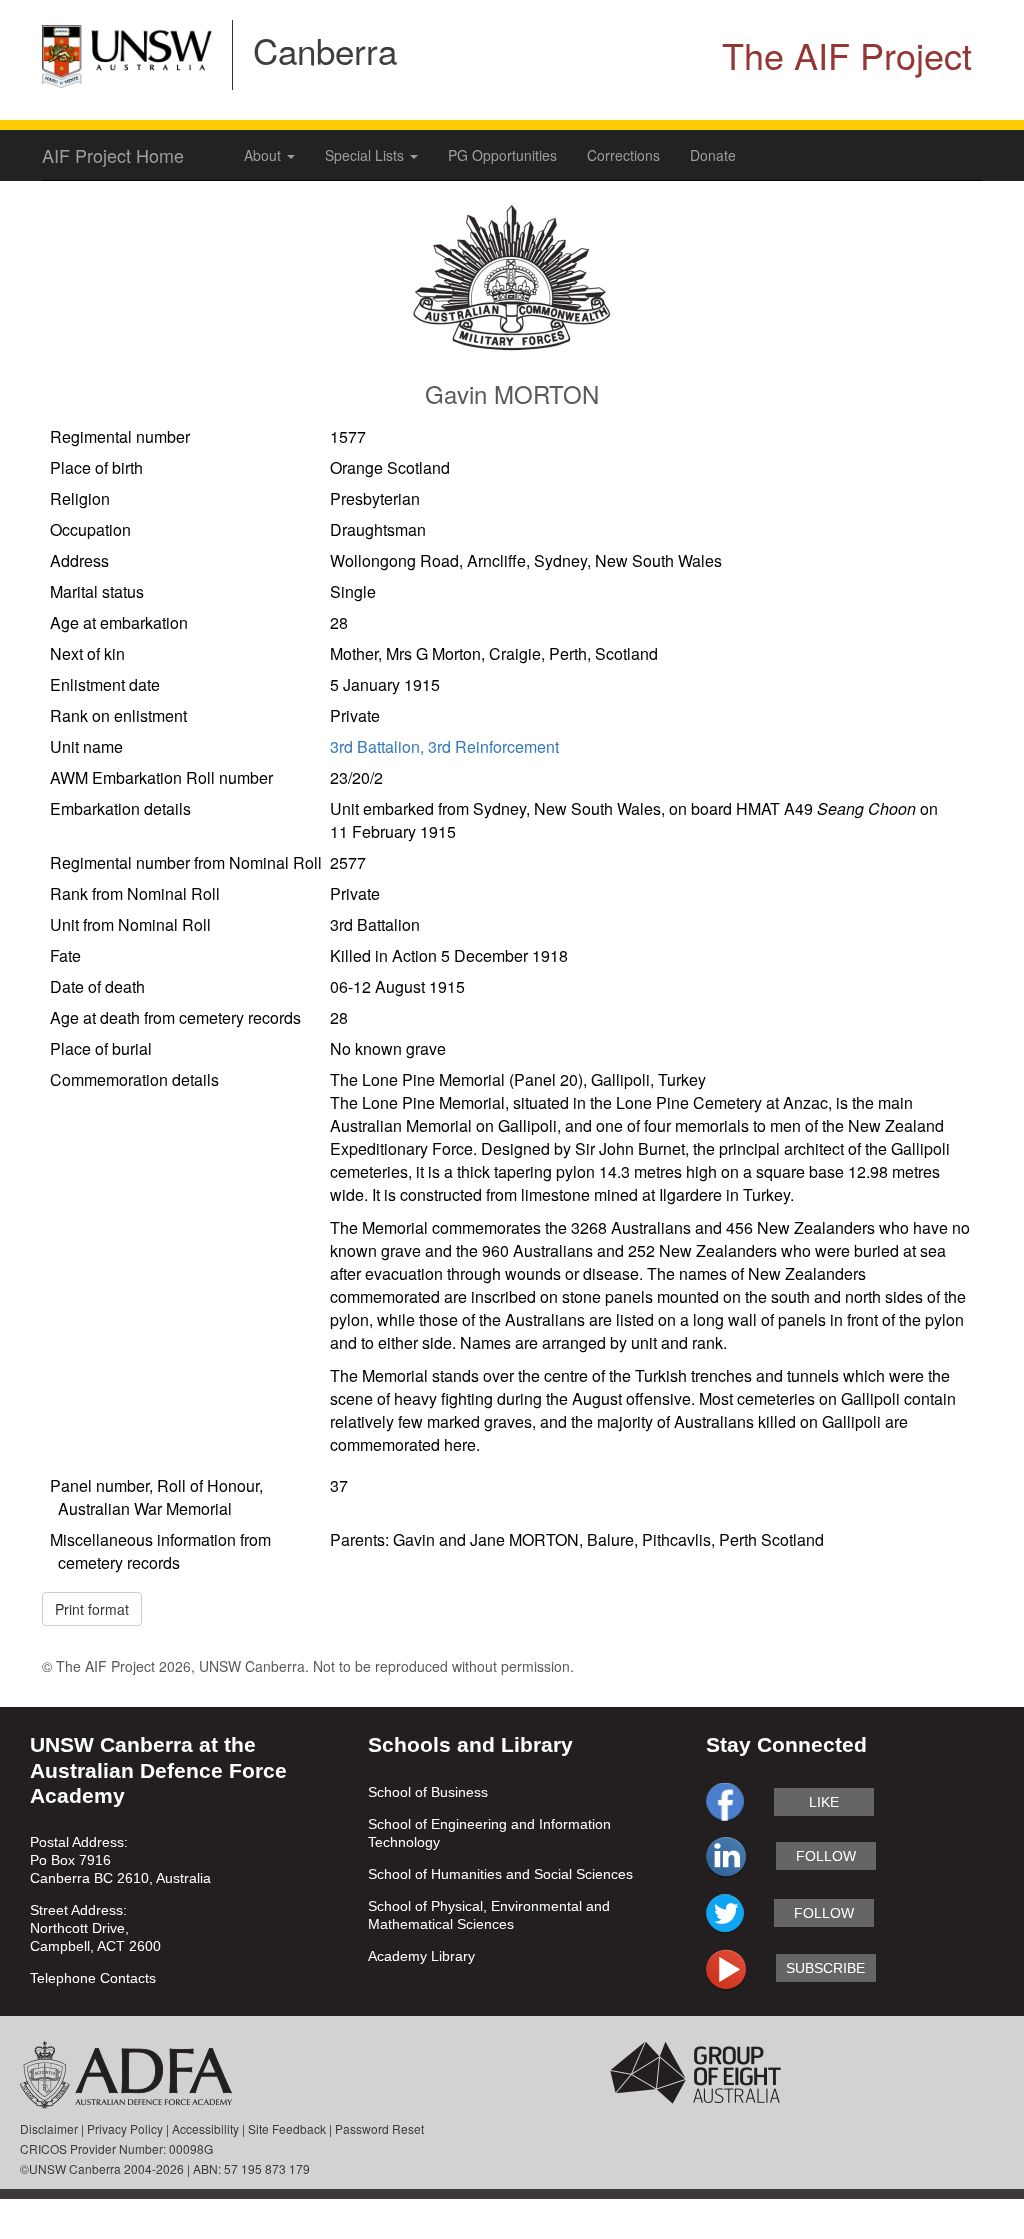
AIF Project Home (113, 155)
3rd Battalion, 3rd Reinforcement (444, 746)
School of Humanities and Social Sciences (500, 1874)
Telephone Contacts (93, 1978)
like (824, 1802)
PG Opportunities (502, 155)
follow (826, 1856)
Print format (92, 1609)
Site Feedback (287, 2128)
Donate (713, 155)
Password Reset (379, 2128)
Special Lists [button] (366, 155)
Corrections (623, 155)
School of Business (428, 1792)
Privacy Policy (125, 2128)
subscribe (825, 1968)
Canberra (325, 50)
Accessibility (205, 2128)
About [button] (264, 155)
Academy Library (421, 1956)
